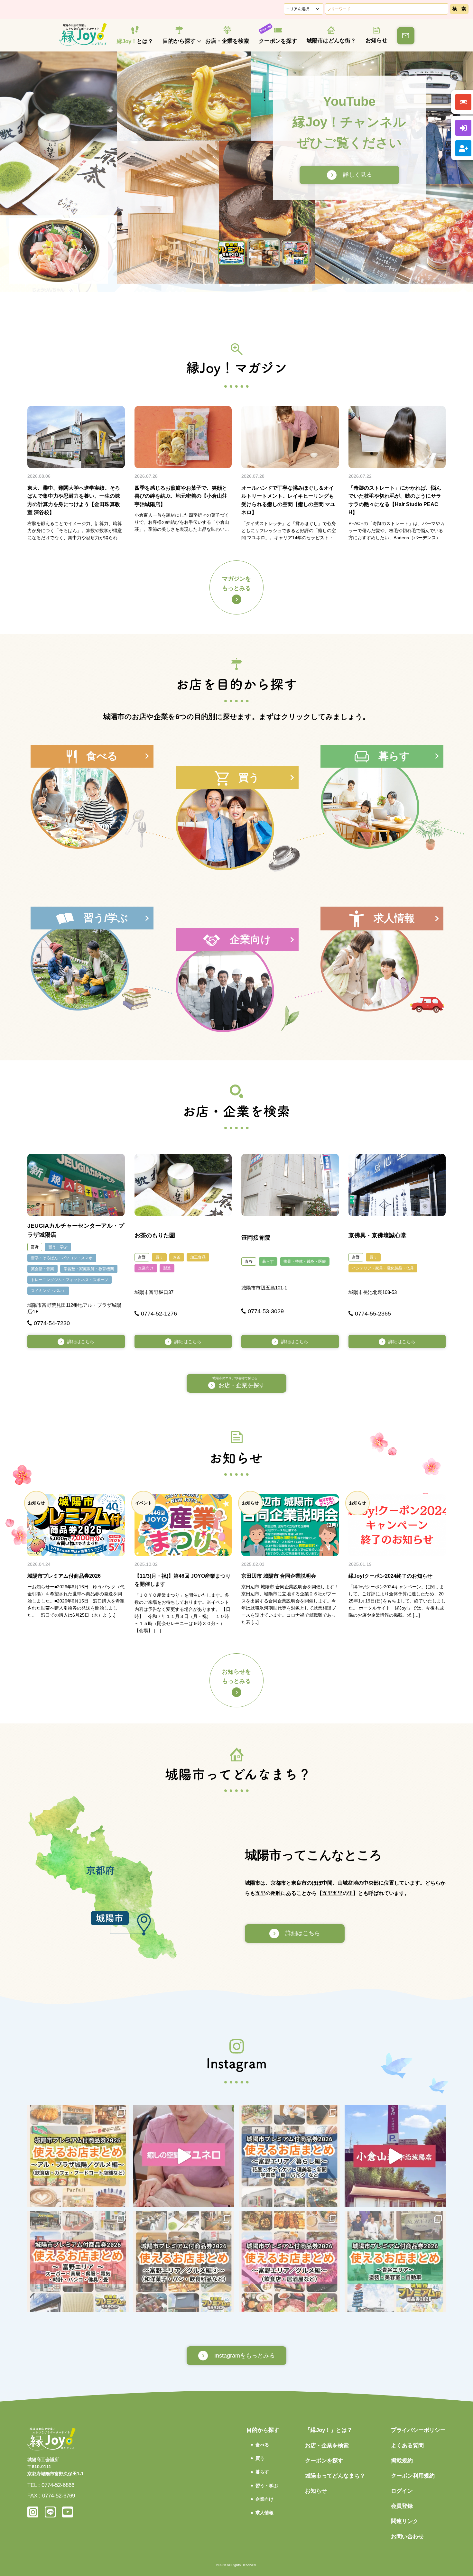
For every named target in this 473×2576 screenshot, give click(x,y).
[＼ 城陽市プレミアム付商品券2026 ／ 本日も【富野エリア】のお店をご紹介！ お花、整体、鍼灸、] (289, 2156)
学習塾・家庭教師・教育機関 (89, 1269)
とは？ (135, 41)
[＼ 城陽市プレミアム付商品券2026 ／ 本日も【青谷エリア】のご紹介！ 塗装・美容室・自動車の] (395, 2262)
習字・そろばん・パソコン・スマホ (62, 1258)
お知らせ (376, 40)
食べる (262, 2445)
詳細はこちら (81, 1342)
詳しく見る (346, 175)
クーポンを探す (278, 41)
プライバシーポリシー (418, 2430)
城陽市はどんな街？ (331, 41)
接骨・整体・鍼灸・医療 (305, 1261)
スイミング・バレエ (48, 1291)
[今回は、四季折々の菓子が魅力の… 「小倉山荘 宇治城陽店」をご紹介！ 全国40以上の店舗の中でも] (395, 2156)
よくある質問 (407, 2446)
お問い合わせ (407, 2537)
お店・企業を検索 (227, 41)
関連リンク (405, 2521)
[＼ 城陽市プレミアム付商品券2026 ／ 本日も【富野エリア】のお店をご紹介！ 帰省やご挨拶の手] (184, 2262)
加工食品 (198, 1257)
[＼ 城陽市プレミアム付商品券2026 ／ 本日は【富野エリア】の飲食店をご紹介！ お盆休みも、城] (289, 2262)
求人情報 (264, 2513)
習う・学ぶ (58, 1247)
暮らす (268, 1261)
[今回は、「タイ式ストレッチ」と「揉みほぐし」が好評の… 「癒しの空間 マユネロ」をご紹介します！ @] (184, 2156)
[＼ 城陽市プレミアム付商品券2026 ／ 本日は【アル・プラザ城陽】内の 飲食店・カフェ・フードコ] (78, 2156)
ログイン (402, 2491)
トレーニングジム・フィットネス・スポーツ (70, 1280)
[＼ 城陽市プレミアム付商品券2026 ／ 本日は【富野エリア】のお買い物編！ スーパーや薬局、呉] (78, 2262)
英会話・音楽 (42, 1269)
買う (159, 1257)
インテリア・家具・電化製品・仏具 (383, 1268)
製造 (167, 1268)
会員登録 (402, 2506)
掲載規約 (402, 2461)
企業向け (146, 1268)
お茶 (177, 1257)
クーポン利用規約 (413, 2476)
